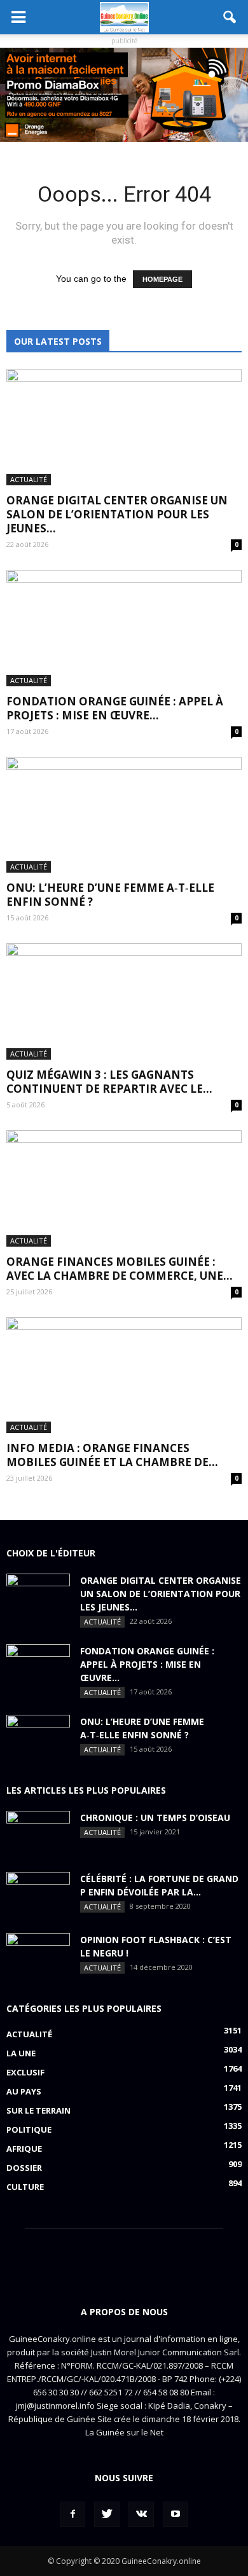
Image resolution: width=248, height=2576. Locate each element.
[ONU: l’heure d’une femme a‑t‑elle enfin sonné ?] (124, 815)
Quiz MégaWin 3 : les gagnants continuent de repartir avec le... (109, 1082)
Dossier (24, 2168)
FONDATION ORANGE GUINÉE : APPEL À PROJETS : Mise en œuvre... (115, 708)
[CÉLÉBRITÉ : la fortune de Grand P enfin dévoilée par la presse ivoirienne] (38, 1894)
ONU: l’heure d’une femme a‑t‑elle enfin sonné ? (110, 895)
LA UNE (21, 2053)
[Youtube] (176, 2514)
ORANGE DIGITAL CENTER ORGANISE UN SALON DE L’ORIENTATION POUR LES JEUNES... (117, 514)
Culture (25, 2187)
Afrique (24, 2149)
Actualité (29, 479)
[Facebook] (72, 2514)
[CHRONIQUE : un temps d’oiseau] (38, 1833)
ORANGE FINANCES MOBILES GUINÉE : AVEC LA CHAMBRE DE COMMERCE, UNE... (120, 1269)
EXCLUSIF (25, 2072)
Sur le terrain (38, 2110)
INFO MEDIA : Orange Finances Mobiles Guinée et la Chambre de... (112, 1455)
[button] (230, 17)
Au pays (24, 2091)
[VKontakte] (141, 2514)
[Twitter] (107, 2514)
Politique (29, 2129)
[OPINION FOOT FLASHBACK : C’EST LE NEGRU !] (38, 1955)
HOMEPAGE (162, 279)
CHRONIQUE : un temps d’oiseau (155, 1818)
